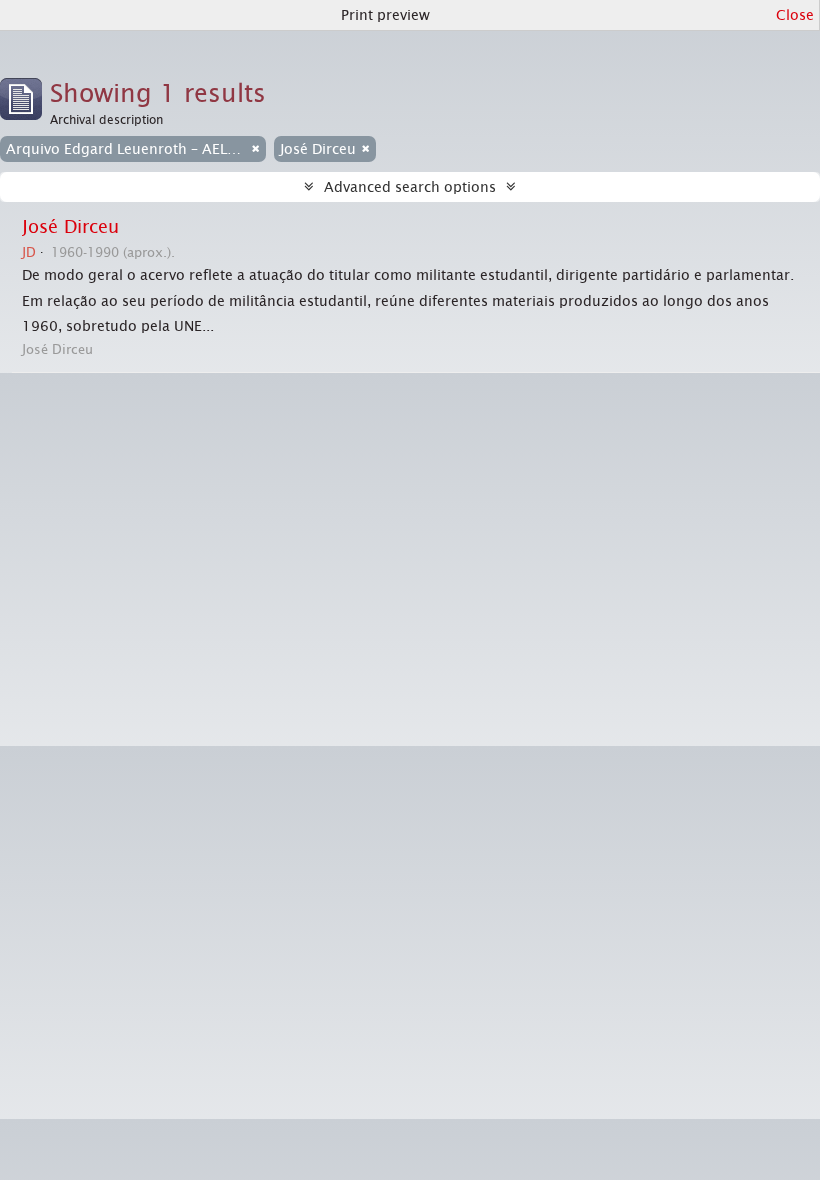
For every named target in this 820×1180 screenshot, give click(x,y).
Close (795, 15)
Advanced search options (410, 187)
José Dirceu (70, 227)
